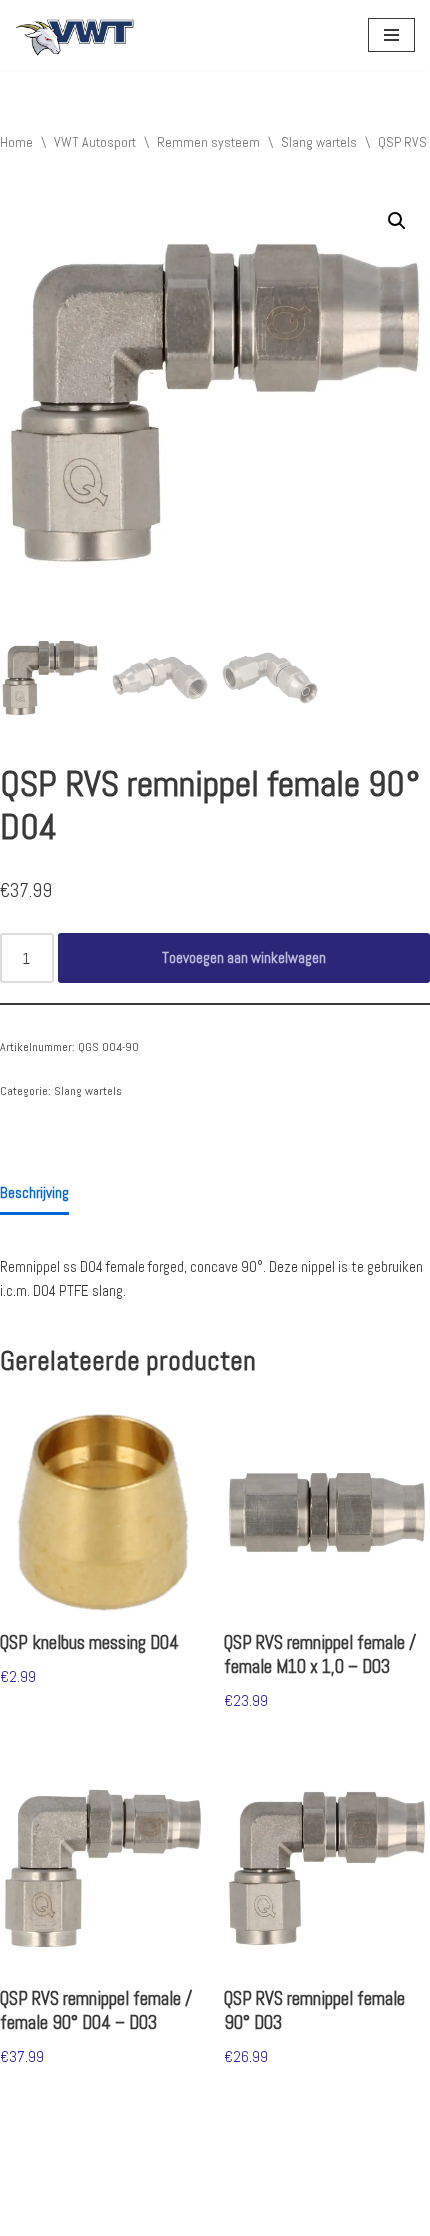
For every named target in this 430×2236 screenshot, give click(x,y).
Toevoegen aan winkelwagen (244, 957)
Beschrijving (34, 1192)
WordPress (215, 2215)
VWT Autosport (95, 142)
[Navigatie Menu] (391, 35)
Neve (29, 2215)
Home (16, 142)
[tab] (34, 1194)
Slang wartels (319, 142)
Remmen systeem (208, 142)
